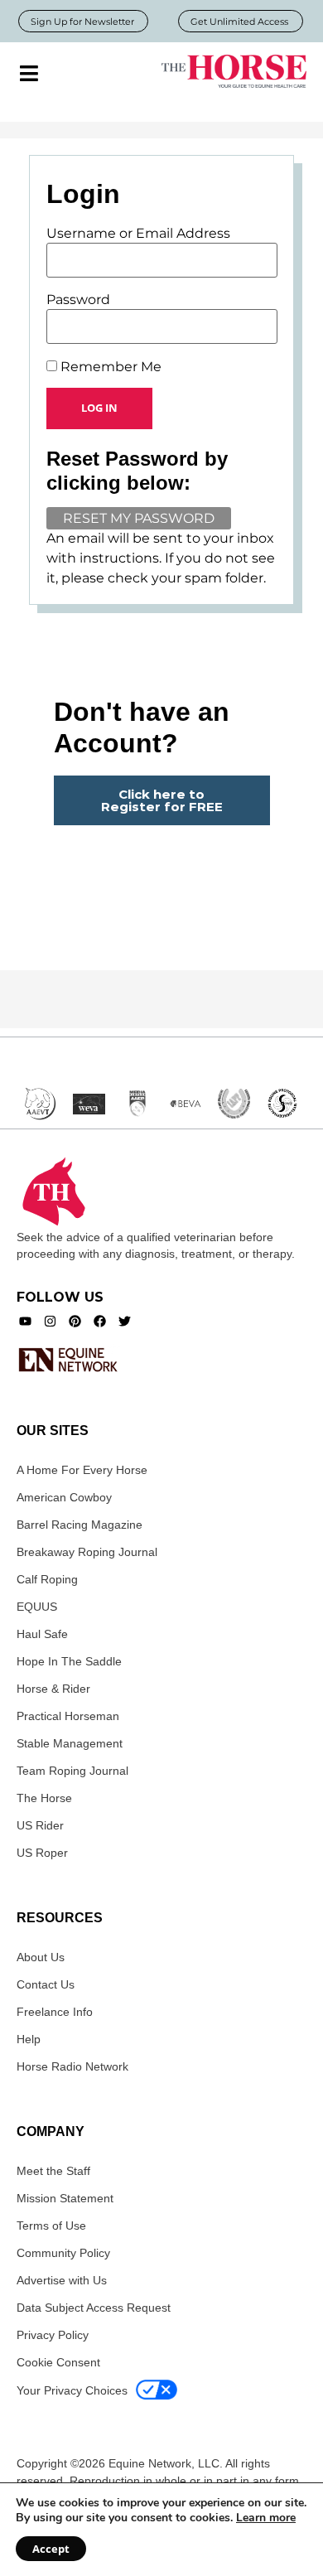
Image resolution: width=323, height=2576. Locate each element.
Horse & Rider (53, 1689)
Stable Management (70, 1743)
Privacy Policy (53, 2335)
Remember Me (109, 367)
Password (78, 300)
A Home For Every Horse (82, 1470)
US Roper (42, 1853)
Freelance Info (55, 2012)
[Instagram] (50, 1321)
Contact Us (46, 1984)
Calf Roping (47, 1579)
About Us (41, 1957)
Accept (51, 2549)
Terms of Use (51, 2226)
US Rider (40, 1825)
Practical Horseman (68, 1716)
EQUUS (37, 1607)
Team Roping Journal (72, 1771)
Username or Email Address (138, 234)
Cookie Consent (58, 2362)
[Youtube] (25, 1321)
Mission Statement (65, 2198)
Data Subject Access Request (94, 2308)
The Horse (44, 1798)
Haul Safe (42, 1634)
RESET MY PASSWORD (139, 518)
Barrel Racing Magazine (80, 1525)
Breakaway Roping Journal (87, 1552)
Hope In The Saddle (69, 1661)
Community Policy (63, 2253)
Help (29, 2039)
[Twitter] (125, 1321)
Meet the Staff (53, 2171)
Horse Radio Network (72, 2066)
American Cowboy (64, 1497)
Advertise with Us (62, 2280)
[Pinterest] (75, 1321)
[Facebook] (100, 1321)
